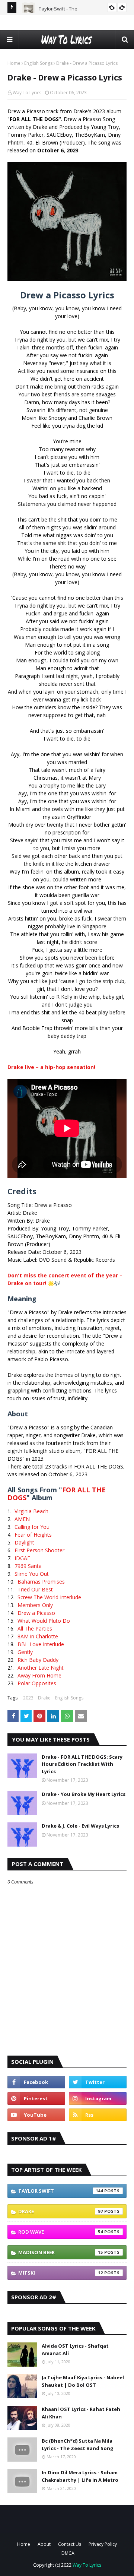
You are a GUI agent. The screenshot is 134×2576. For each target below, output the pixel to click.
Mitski (61, 2273)
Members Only (35, 1605)
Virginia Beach (31, 1511)
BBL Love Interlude (41, 1644)
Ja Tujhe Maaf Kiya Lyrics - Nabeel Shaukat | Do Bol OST (83, 2381)
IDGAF (22, 1558)
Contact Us (70, 2544)
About (44, 2544)
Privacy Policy (103, 2544)
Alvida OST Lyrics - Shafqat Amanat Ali (75, 2350)
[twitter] (98, 2082)
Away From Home (39, 1675)
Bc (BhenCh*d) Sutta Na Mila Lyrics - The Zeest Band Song (78, 2444)
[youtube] (36, 2115)
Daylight (24, 1542)
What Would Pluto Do (44, 1621)
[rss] (98, 2115)
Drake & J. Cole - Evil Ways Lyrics (80, 1826)
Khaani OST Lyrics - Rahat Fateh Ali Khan (81, 2413)
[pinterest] (36, 2098)
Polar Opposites (37, 1683)
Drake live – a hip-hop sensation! (51, 1067)
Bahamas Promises (41, 1582)
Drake (44, 1698)
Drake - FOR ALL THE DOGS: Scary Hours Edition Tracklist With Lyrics (82, 1764)
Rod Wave (61, 2232)
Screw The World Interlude (49, 1597)
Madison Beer (61, 2252)
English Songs (38, 63)
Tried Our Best (35, 1589)
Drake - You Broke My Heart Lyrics (84, 1794)
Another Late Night (41, 1668)
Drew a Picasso (36, 1613)
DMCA (68, 2553)
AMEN (22, 1519)
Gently (25, 1652)
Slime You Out (32, 1574)
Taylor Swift (61, 2191)
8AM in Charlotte (38, 1636)
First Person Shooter (39, 1550)
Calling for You (32, 1527)
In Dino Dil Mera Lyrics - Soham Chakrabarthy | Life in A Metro (80, 2476)
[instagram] (98, 2098)
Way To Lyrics (27, 93)
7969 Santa (28, 1566)
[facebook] (36, 2082)
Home (14, 63)
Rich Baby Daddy (38, 1660)
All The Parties (35, 1628)
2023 (28, 1698)
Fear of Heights (33, 1535)
